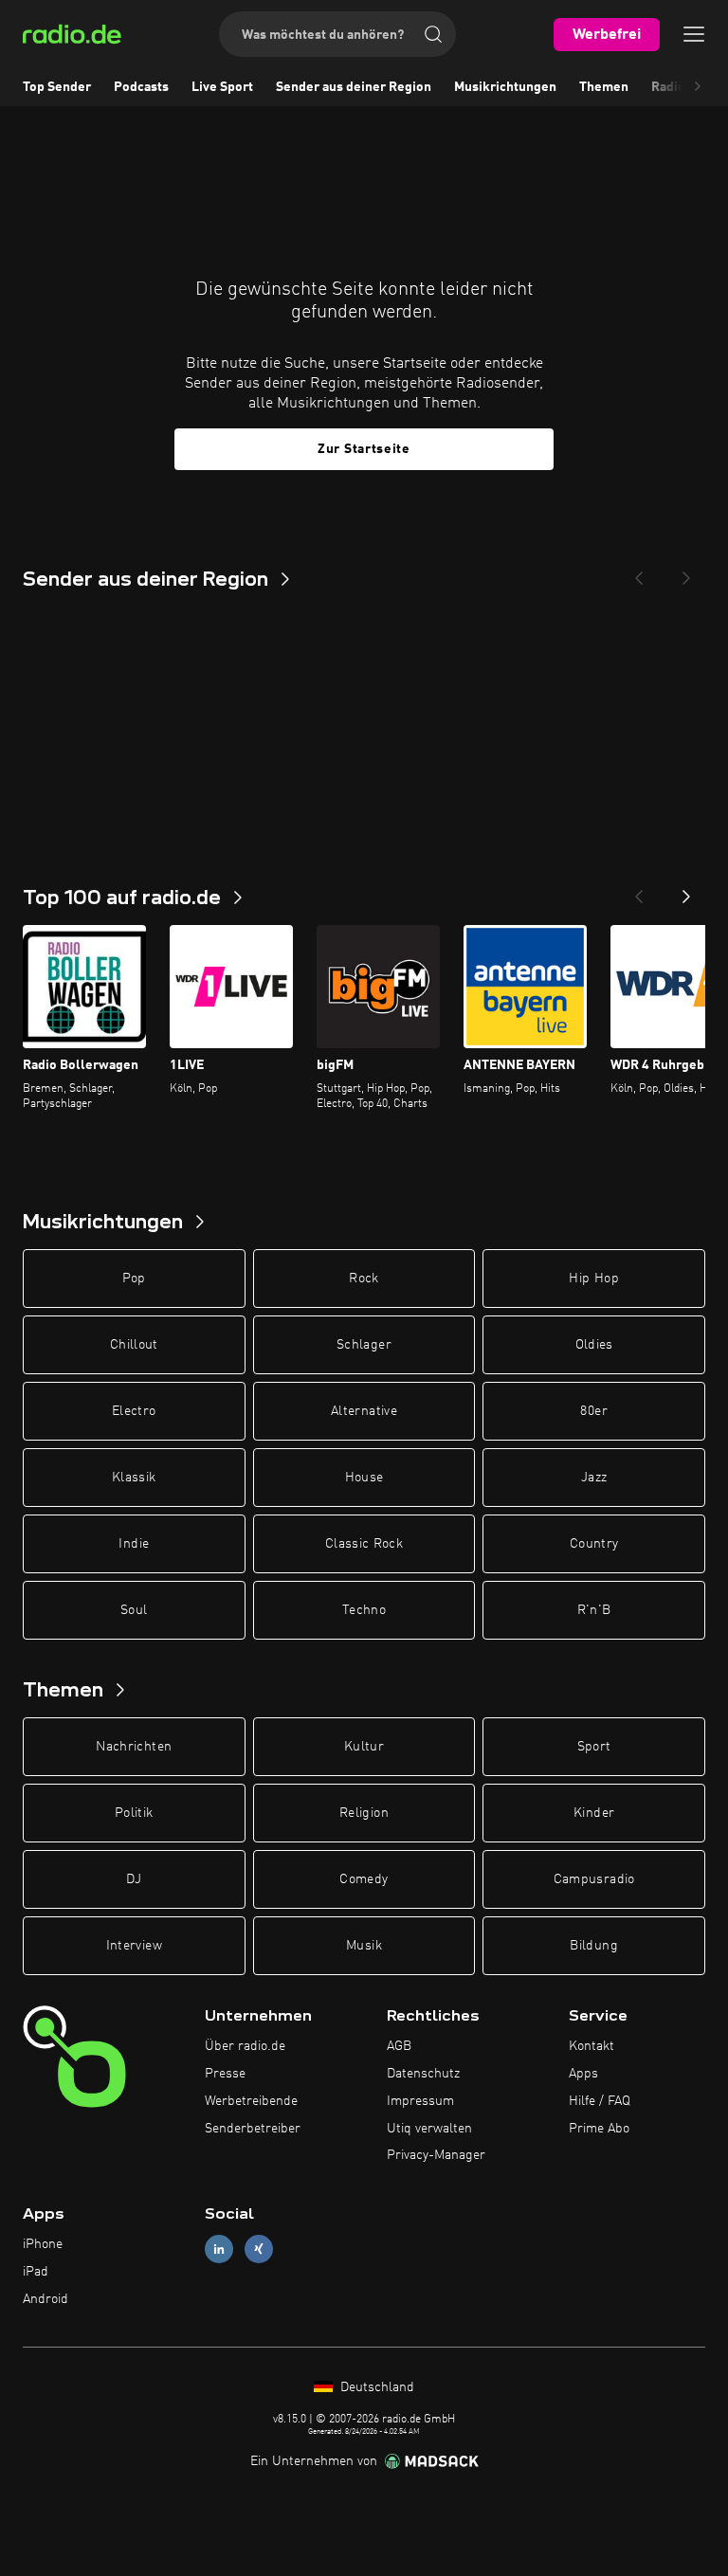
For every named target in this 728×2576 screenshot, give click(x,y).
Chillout (134, 1345)
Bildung (593, 1946)
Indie (134, 1544)
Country (594, 1544)
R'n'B (594, 1610)
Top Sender (57, 87)
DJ (134, 1879)
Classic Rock (364, 1544)
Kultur (364, 1747)
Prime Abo (599, 2129)
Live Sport (222, 87)
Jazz (594, 1478)
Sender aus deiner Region (354, 87)
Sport (594, 1747)
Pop (134, 1279)
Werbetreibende (251, 2101)
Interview (134, 1946)
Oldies (594, 1345)
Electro (134, 1411)
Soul (134, 1610)
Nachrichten (134, 1747)
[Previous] (639, 572)
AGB (399, 2046)
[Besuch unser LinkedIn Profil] (219, 2249)
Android (45, 2299)
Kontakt (591, 2046)
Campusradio (594, 1879)
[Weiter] (686, 891)
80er (593, 1411)
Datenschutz (423, 2074)
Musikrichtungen (505, 87)
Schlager (364, 1345)
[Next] (686, 572)
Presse (225, 2074)
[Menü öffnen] (694, 34)
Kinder (594, 1813)
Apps (583, 2074)
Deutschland (375, 2387)
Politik (134, 1813)
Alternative (364, 1411)
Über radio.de (245, 2046)
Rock (364, 1279)
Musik (364, 1946)
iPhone (43, 2244)
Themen (604, 87)
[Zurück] (639, 891)
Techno (364, 1610)
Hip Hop (593, 1279)
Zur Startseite (364, 449)
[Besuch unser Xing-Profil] (259, 2249)
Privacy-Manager (436, 2155)
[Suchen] (433, 34)
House (364, 1478)
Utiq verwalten (429, 2129)
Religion (364, 1813)
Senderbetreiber (253, 2129)
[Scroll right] (698, 87)
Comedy (364, 1879)
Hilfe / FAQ (600, 2101)
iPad (36, 2272)
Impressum (420, 2101)
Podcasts (141, 87)
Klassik (134, 1478)
